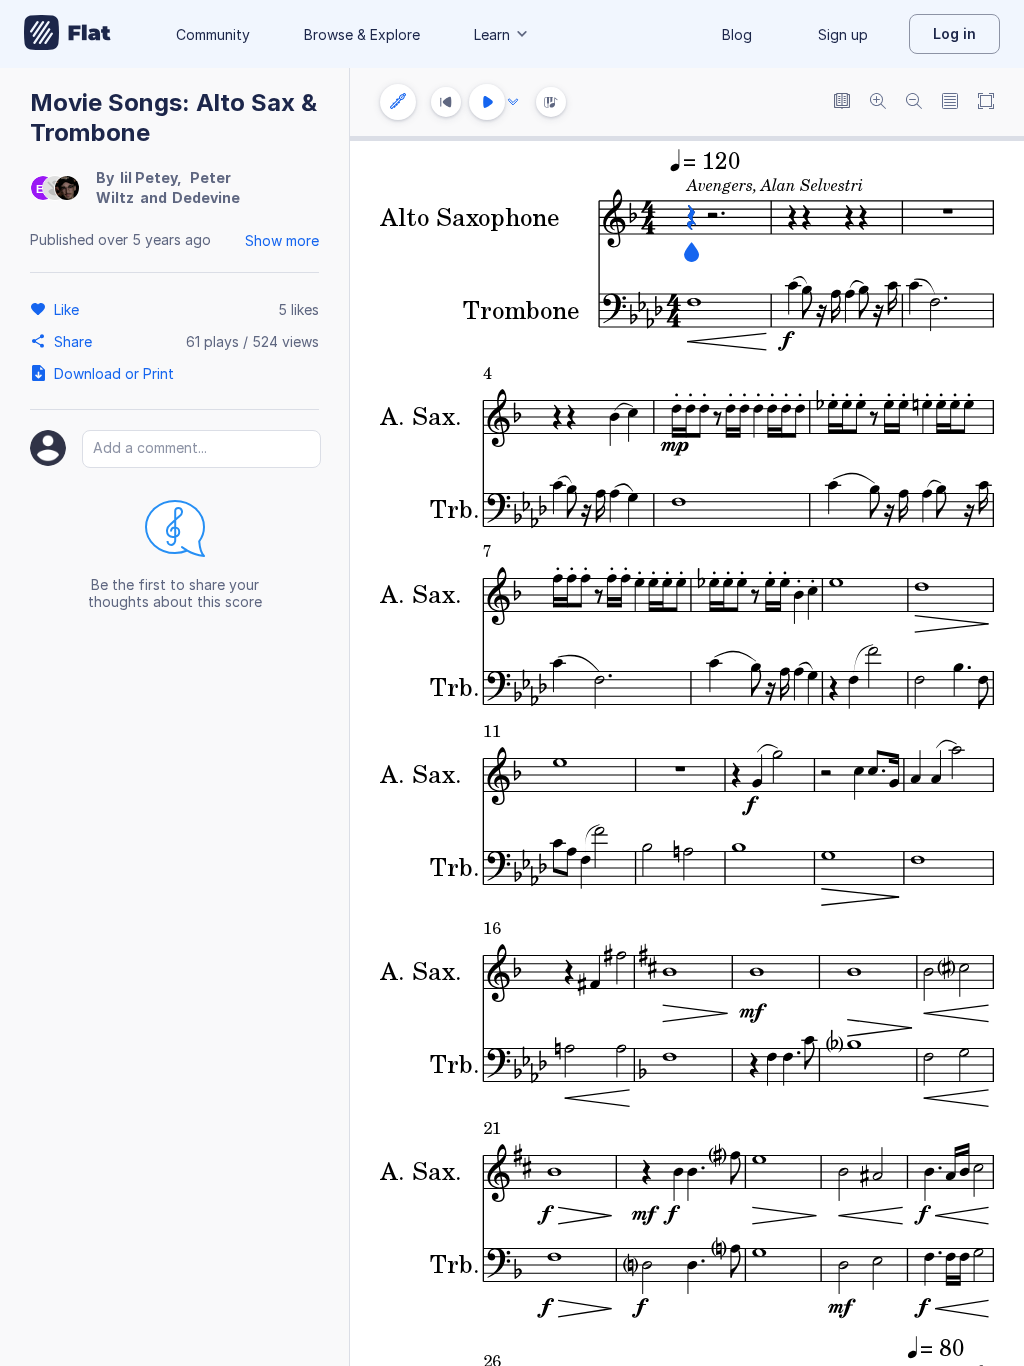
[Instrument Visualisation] (551, 102)
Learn (492, 34)
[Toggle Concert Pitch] (842, 102)
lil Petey (148, 177)
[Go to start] (446, 102)
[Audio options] (513, 102)
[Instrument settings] (398, 102)
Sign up (843, 34)
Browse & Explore (362, 34)
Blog (737, 34)
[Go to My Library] (67, 34)
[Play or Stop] (487, 102)
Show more (282, 240)
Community (213, 34)
